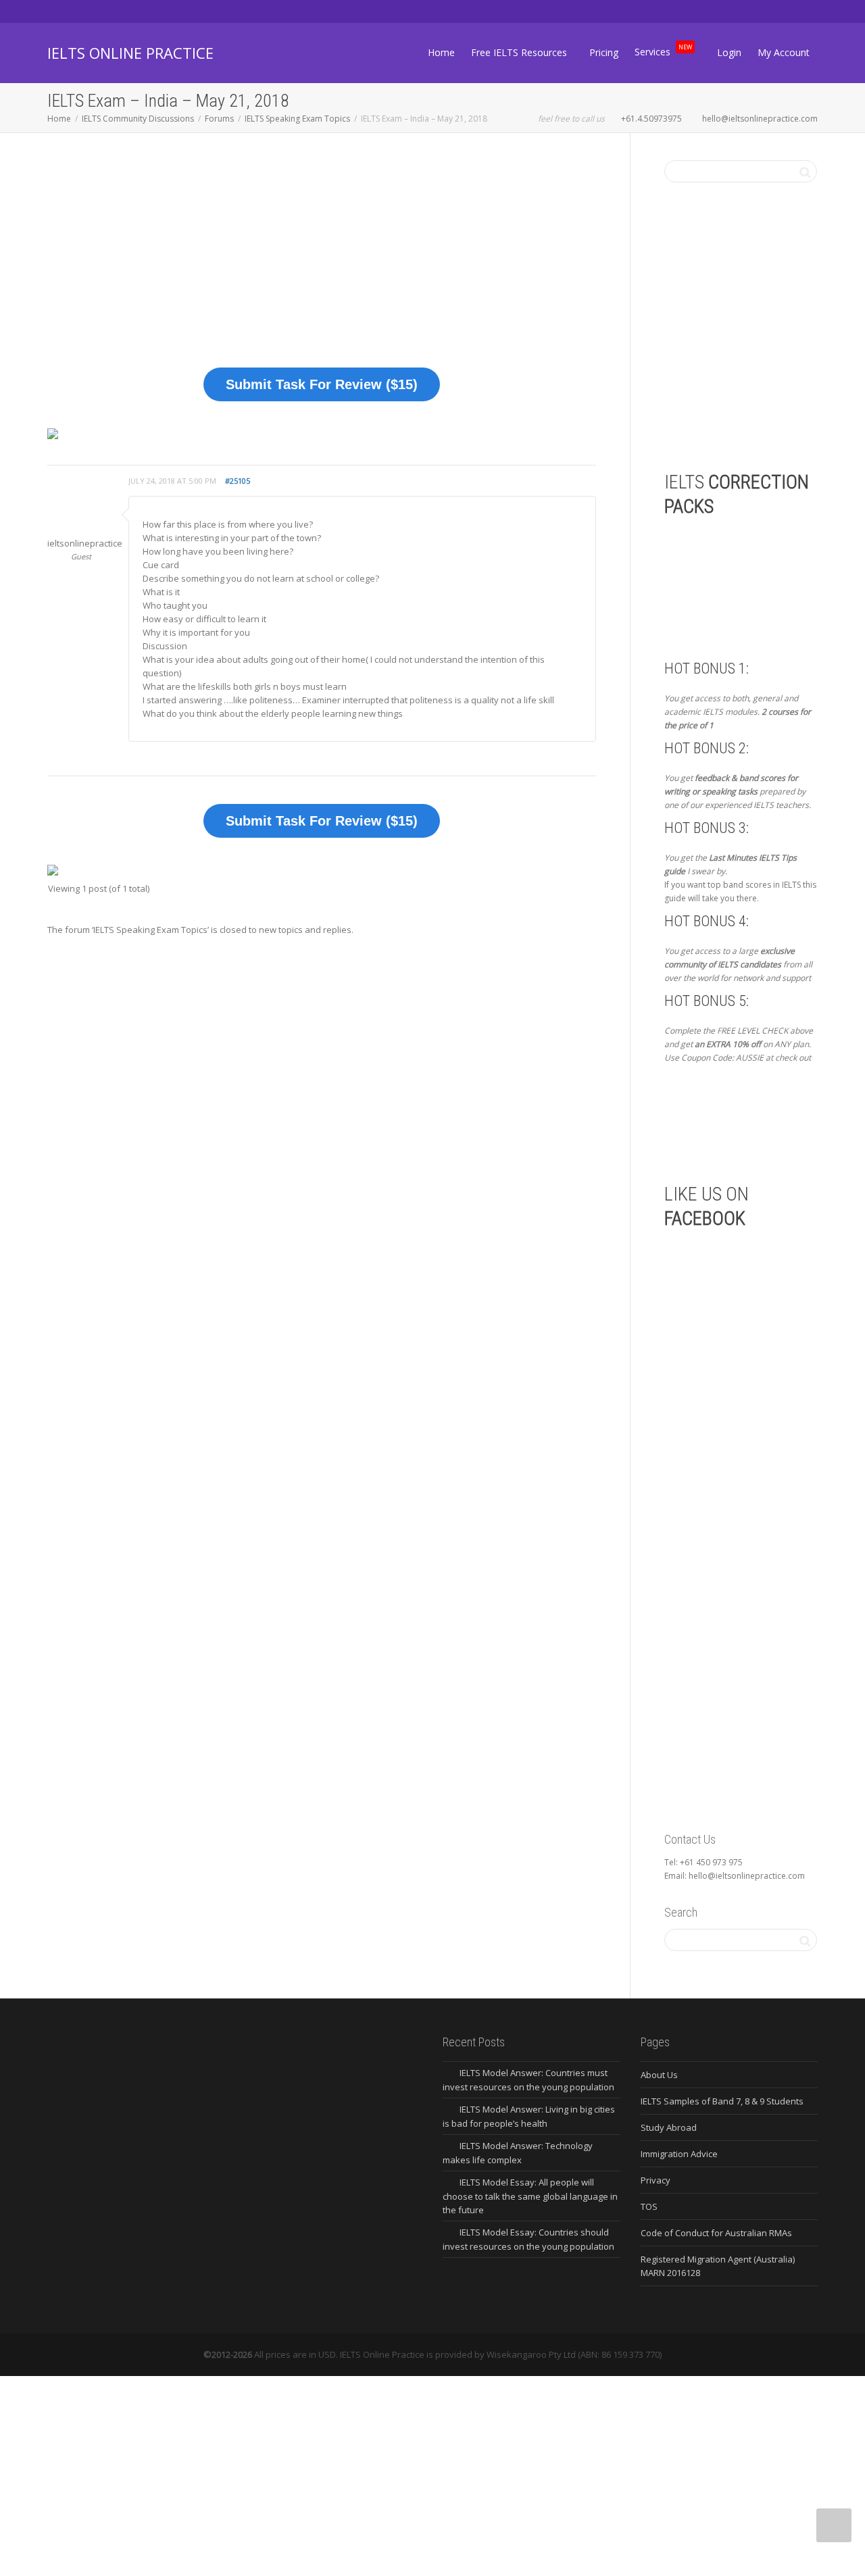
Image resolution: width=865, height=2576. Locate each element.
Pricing (604, 52)
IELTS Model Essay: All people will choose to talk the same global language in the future (530, 2196)
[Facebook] (82, 11)
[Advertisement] (322, 260)
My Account (784, 52)
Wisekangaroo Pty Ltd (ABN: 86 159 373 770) (574, 2354)
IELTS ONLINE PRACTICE (130, 53)
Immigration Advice (679, 2154)
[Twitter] (59, 11)
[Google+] (105, 11)
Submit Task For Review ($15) (322, 384)
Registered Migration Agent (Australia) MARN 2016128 (718, 2266)
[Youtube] (128, 11)
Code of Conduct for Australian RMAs (716, 2233)
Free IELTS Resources (520, 52)
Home (441, 52)
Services (663, 50)
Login (729, 52)
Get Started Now (735, 1122)
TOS (649, 2206)
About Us (659, 2075)
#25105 (238, 481)
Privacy (656, 2180)
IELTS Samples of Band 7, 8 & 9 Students (722, 2101)
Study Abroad (669, 2127)
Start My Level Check (763, 390)
